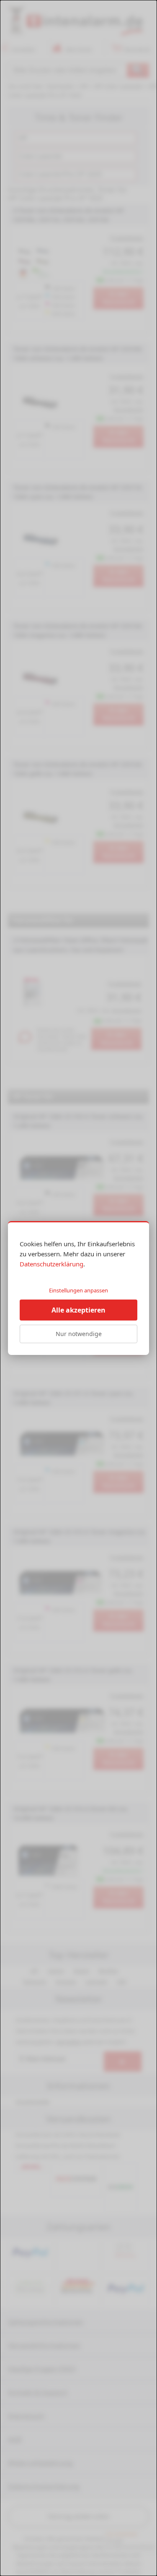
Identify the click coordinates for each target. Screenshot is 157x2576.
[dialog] (78, 1288)
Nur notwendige (79, 1334)
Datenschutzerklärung (51, 1264)
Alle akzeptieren (78, 1310)
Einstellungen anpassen (78, 1290)
